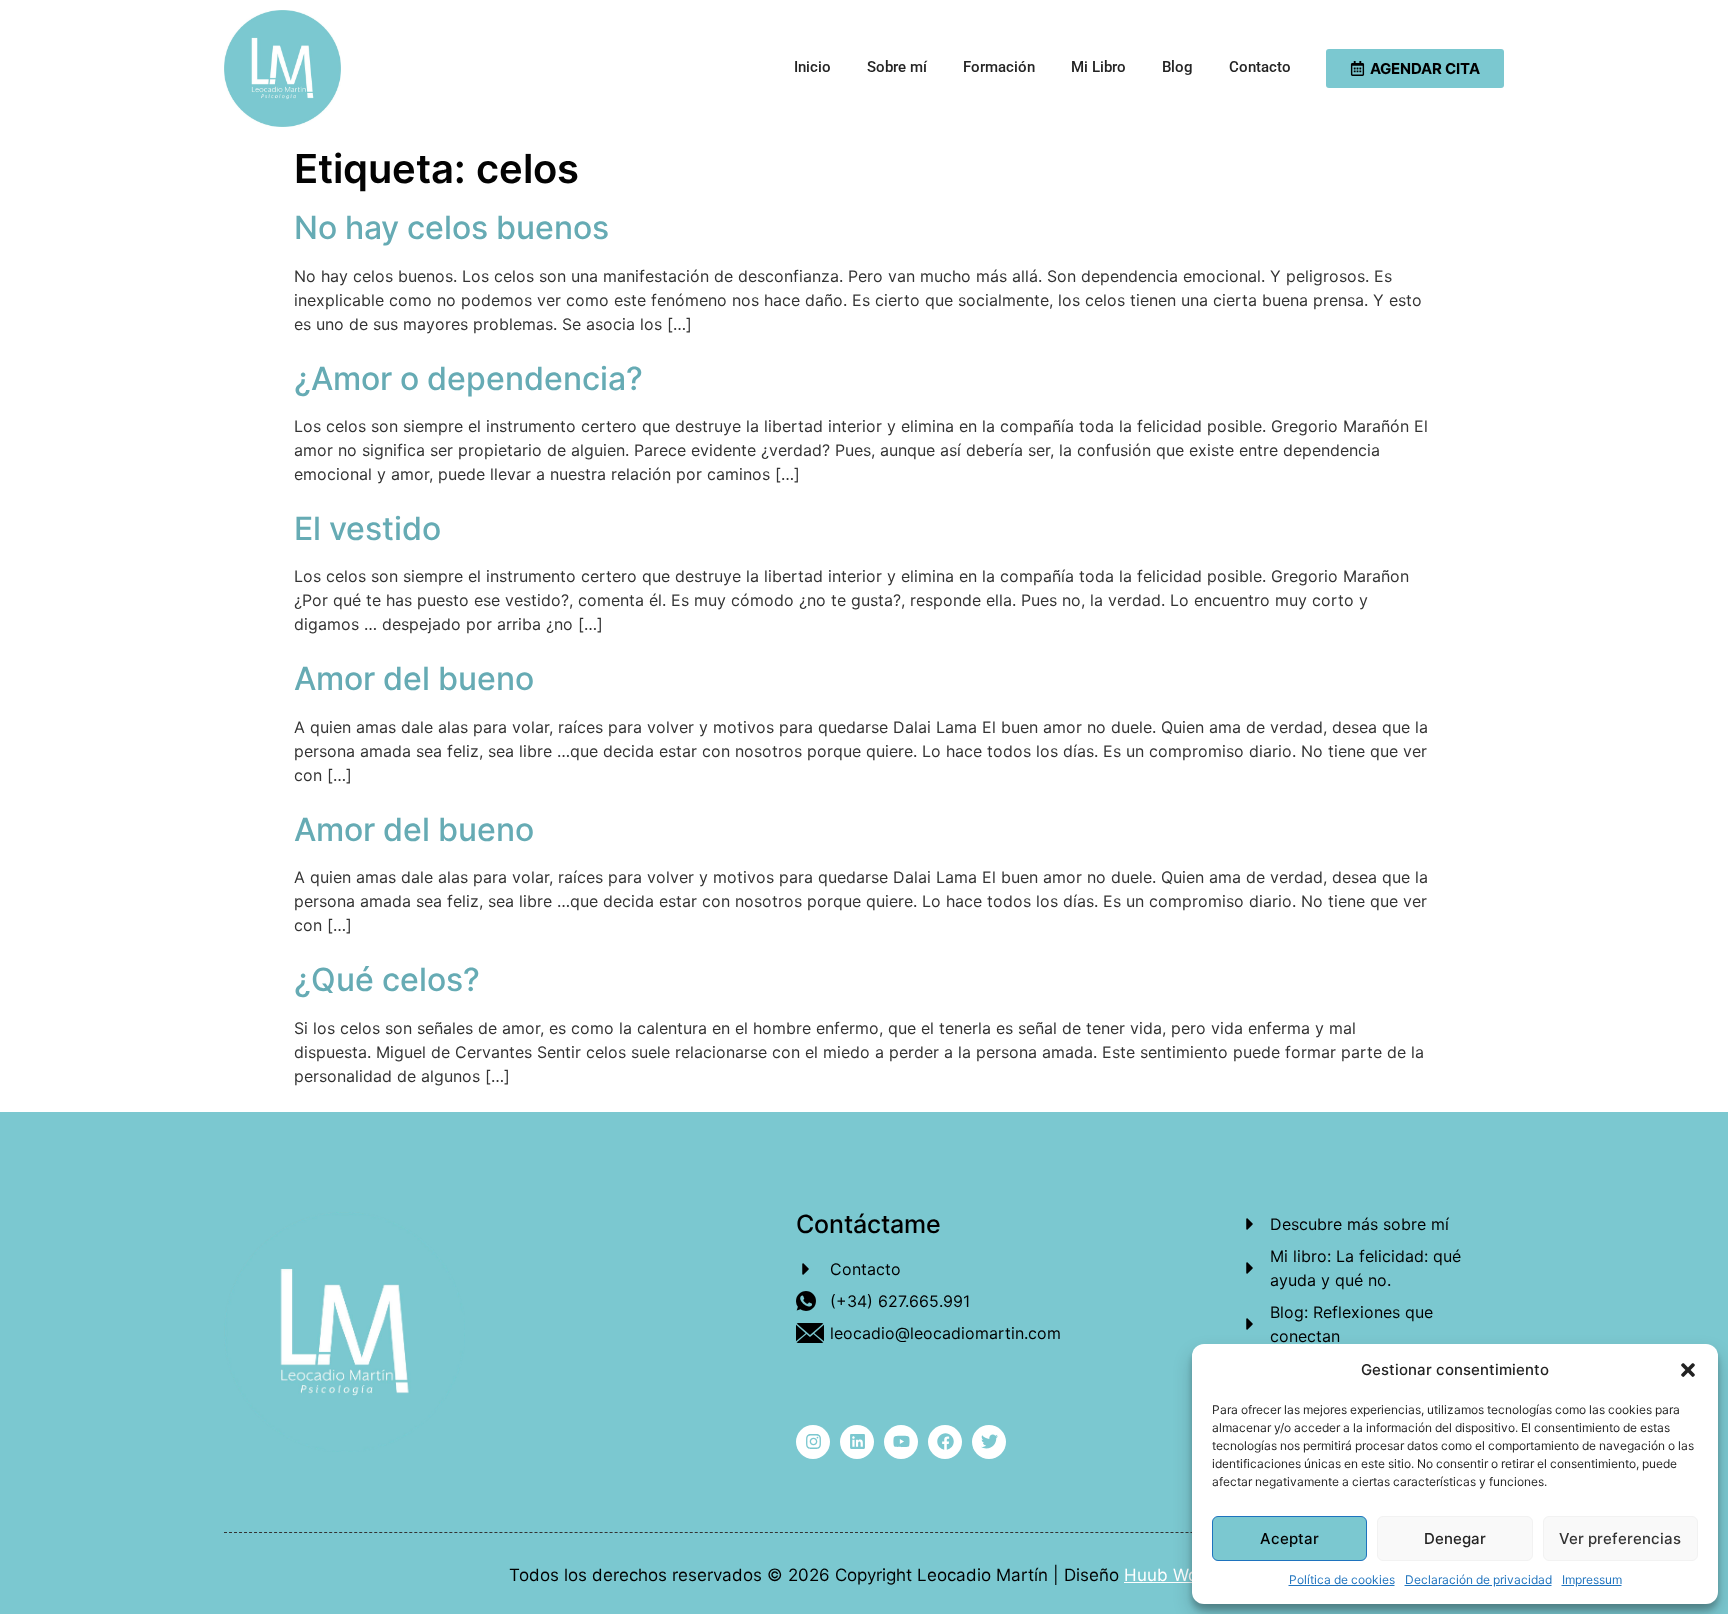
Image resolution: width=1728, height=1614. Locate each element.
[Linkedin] (857, 1442)
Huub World (1171, 1575)
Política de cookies (1342, 1579)
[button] (1688, 1370)
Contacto (1260, 67)
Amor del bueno (414, 678)
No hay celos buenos (451, 227)
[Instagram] (813, 1442)
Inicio (812, 67)
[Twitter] (989, 1442)
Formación (999, 67)
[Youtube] (901, 1442)
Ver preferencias (1620, 1538)
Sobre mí (897, 67)
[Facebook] (945, 1442)
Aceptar (1289, 1538)
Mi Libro (1098, 67)
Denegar (1455, 1538)
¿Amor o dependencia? (468, 378)
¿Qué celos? (387, 979)
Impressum (1592, 1579)
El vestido (367, 528)
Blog (1177, 67)
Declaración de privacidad (1478, 1579)
